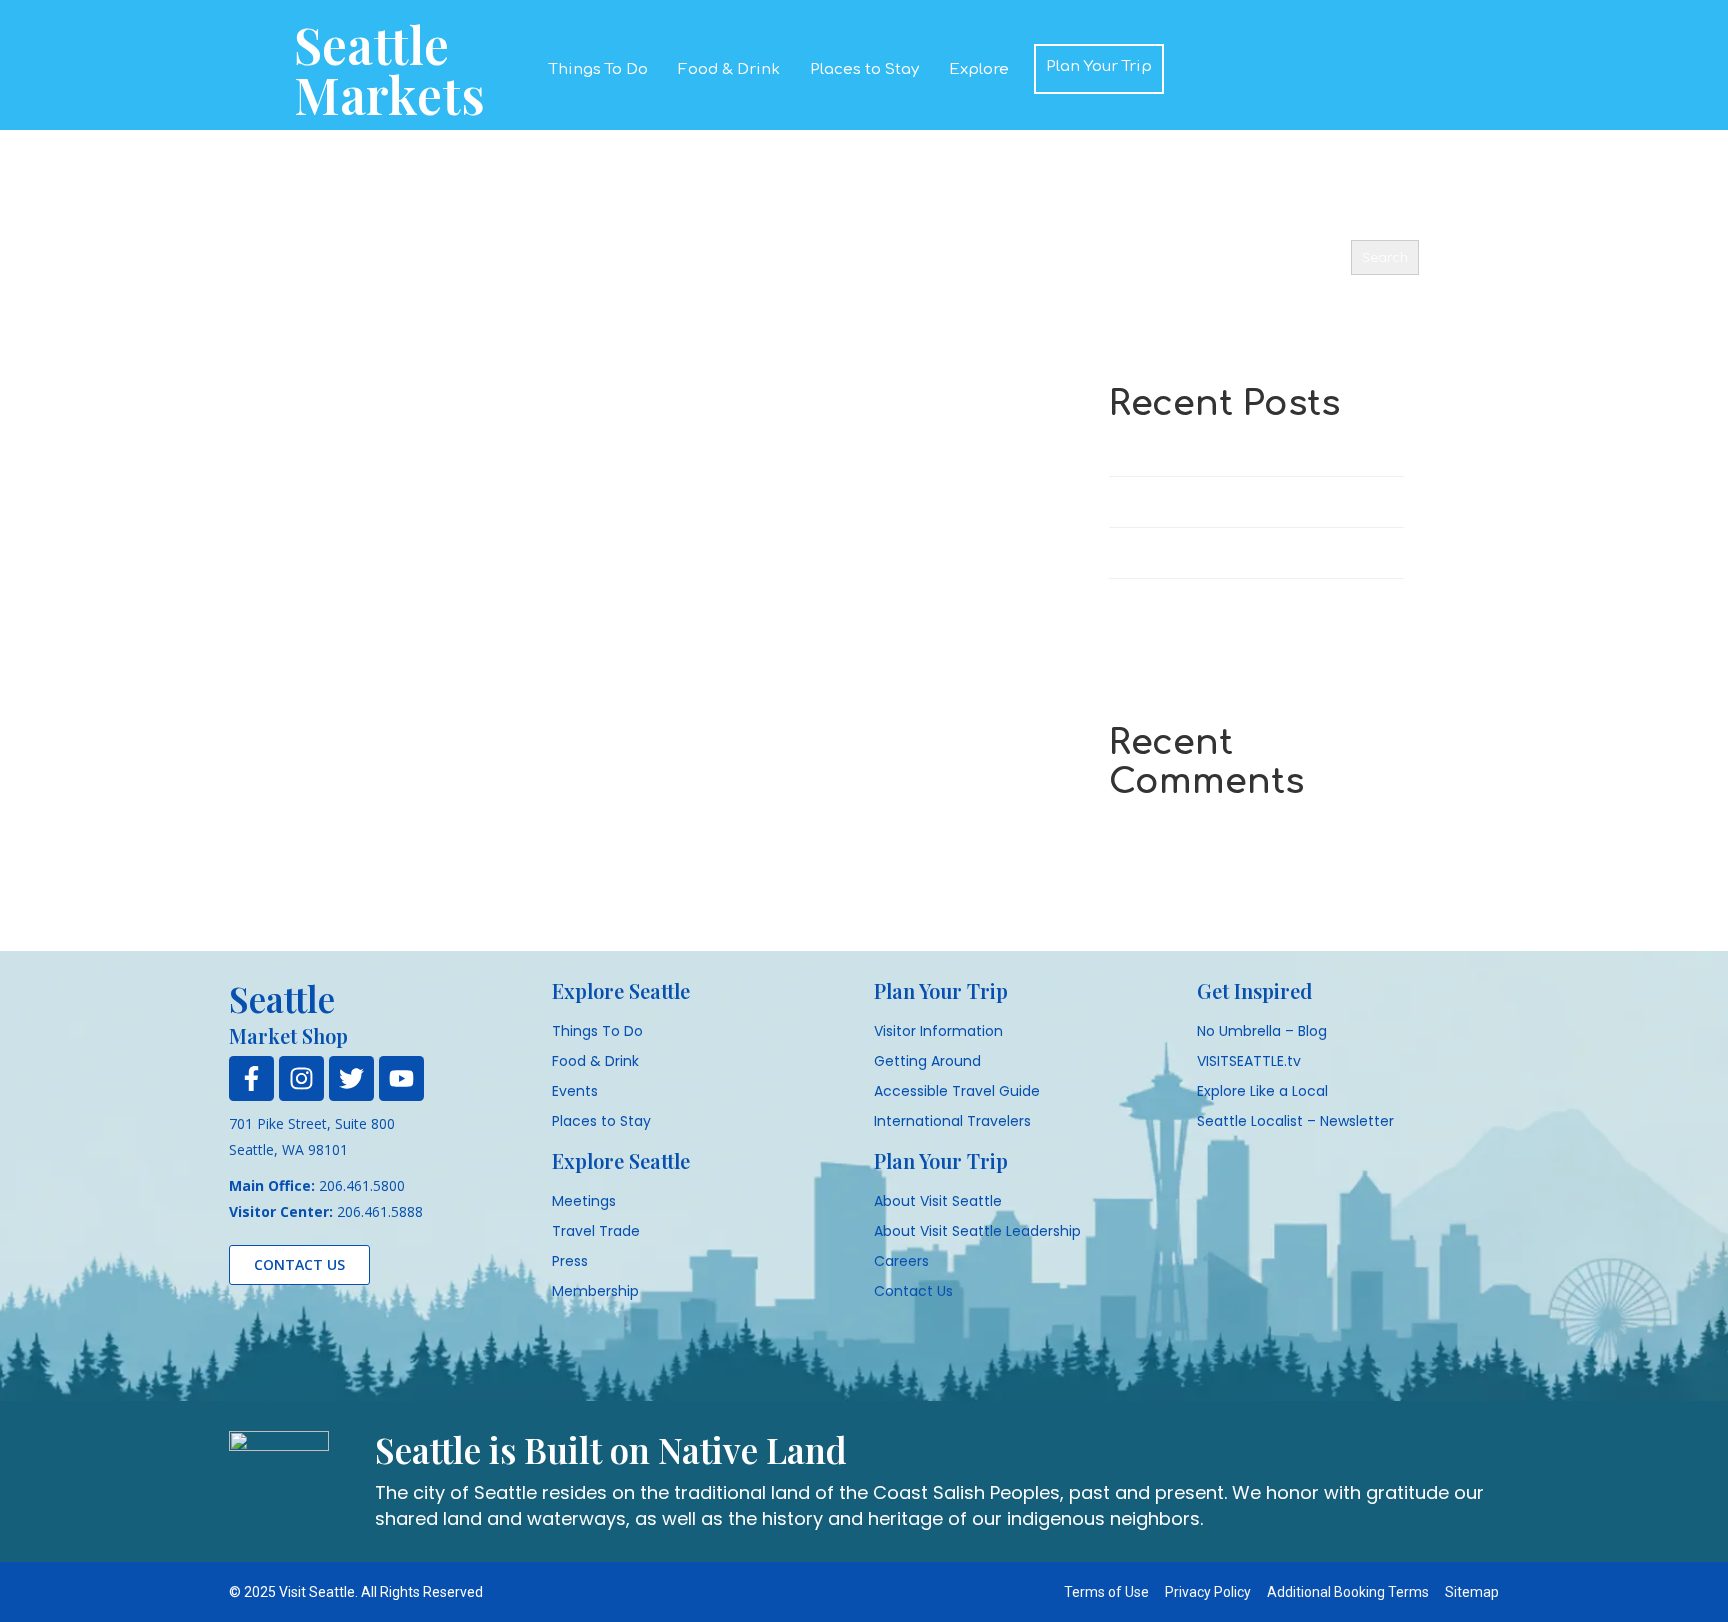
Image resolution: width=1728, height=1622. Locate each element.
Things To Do (598, 69)
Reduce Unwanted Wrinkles (1197, 552)
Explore (979, 69)
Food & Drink (729, 69)
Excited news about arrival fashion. (1221, 501)
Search (1131, 224)
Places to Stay (864, 69)
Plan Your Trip (1099, 66)
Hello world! (1147, 450)
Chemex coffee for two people (1208, 603)
